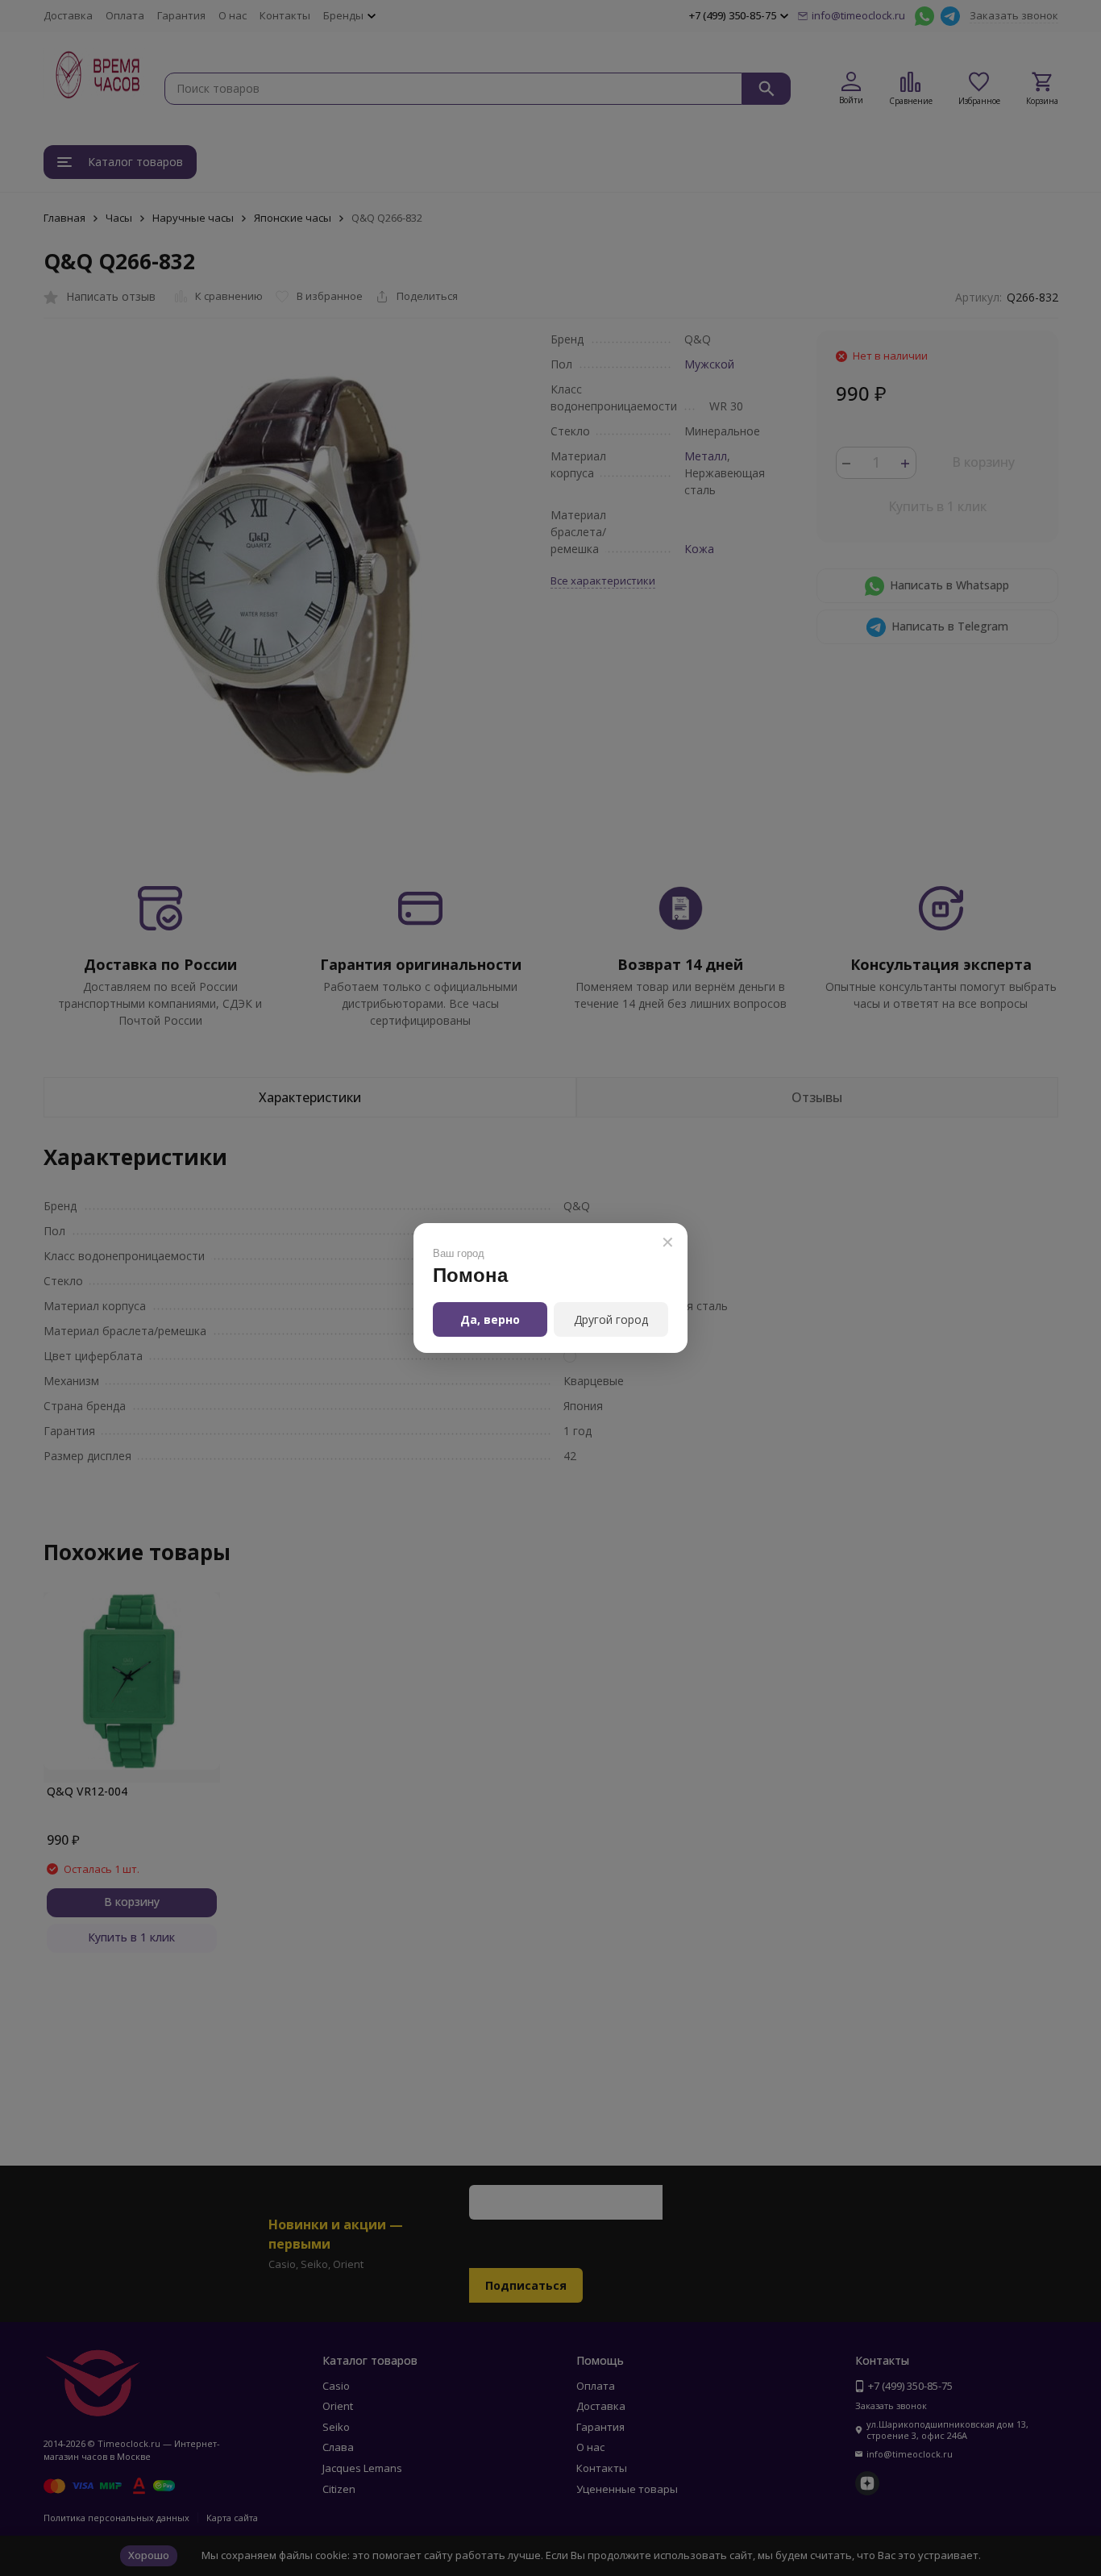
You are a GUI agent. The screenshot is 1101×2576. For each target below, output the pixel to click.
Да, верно (490, 1319)
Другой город (611, 1319)
